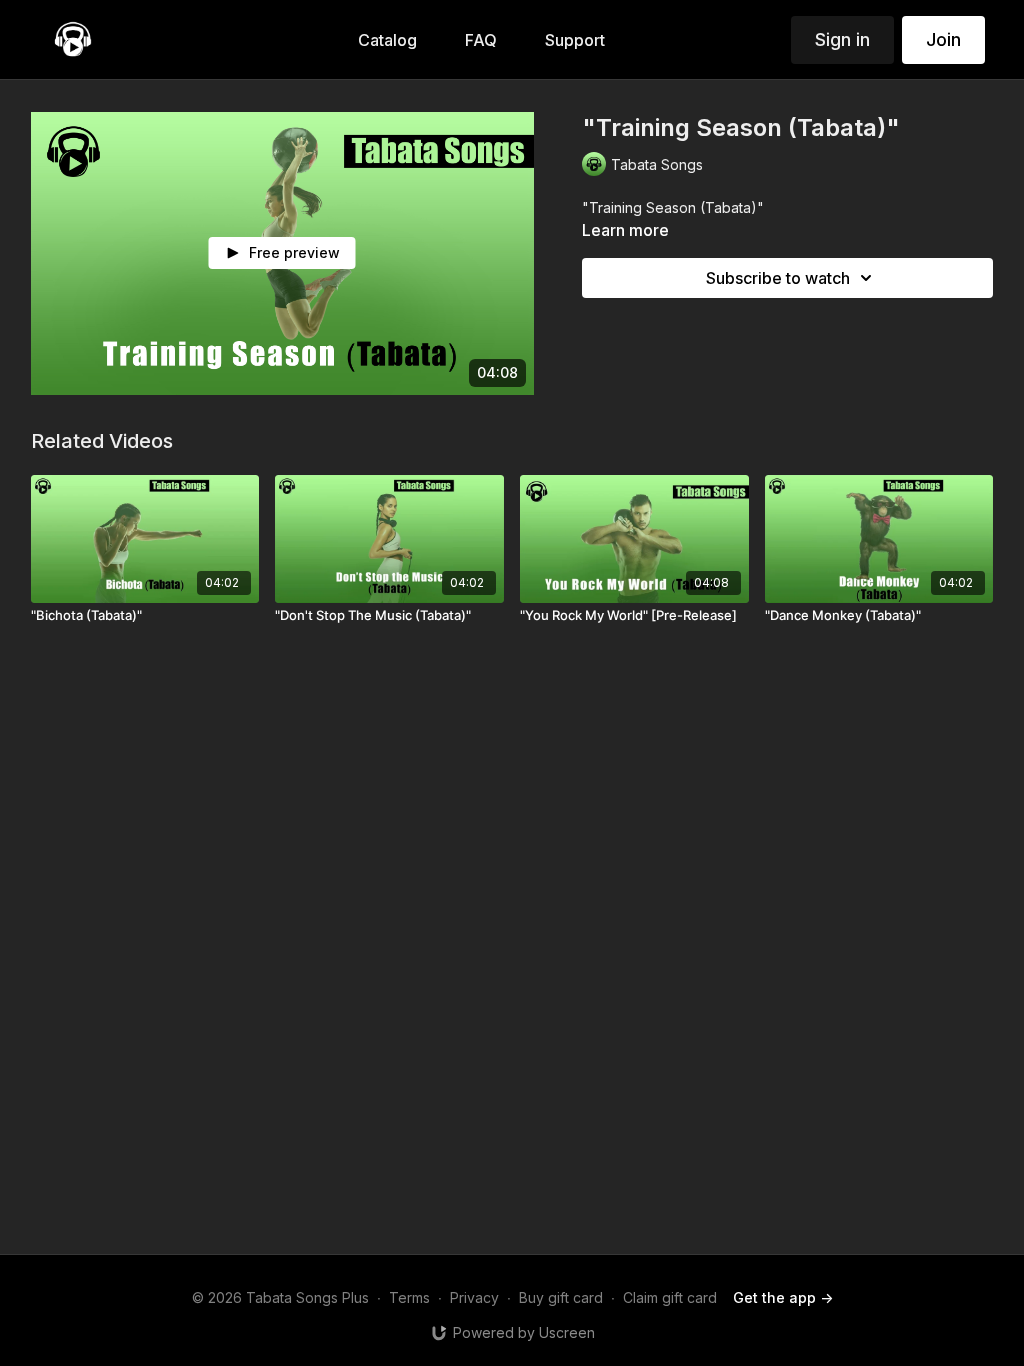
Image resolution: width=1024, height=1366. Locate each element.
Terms (409, 1297)
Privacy (474, 1297)
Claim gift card (670, 1297)
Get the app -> (783, 1297)
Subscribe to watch (778, 278)
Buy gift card (561, 1297)
